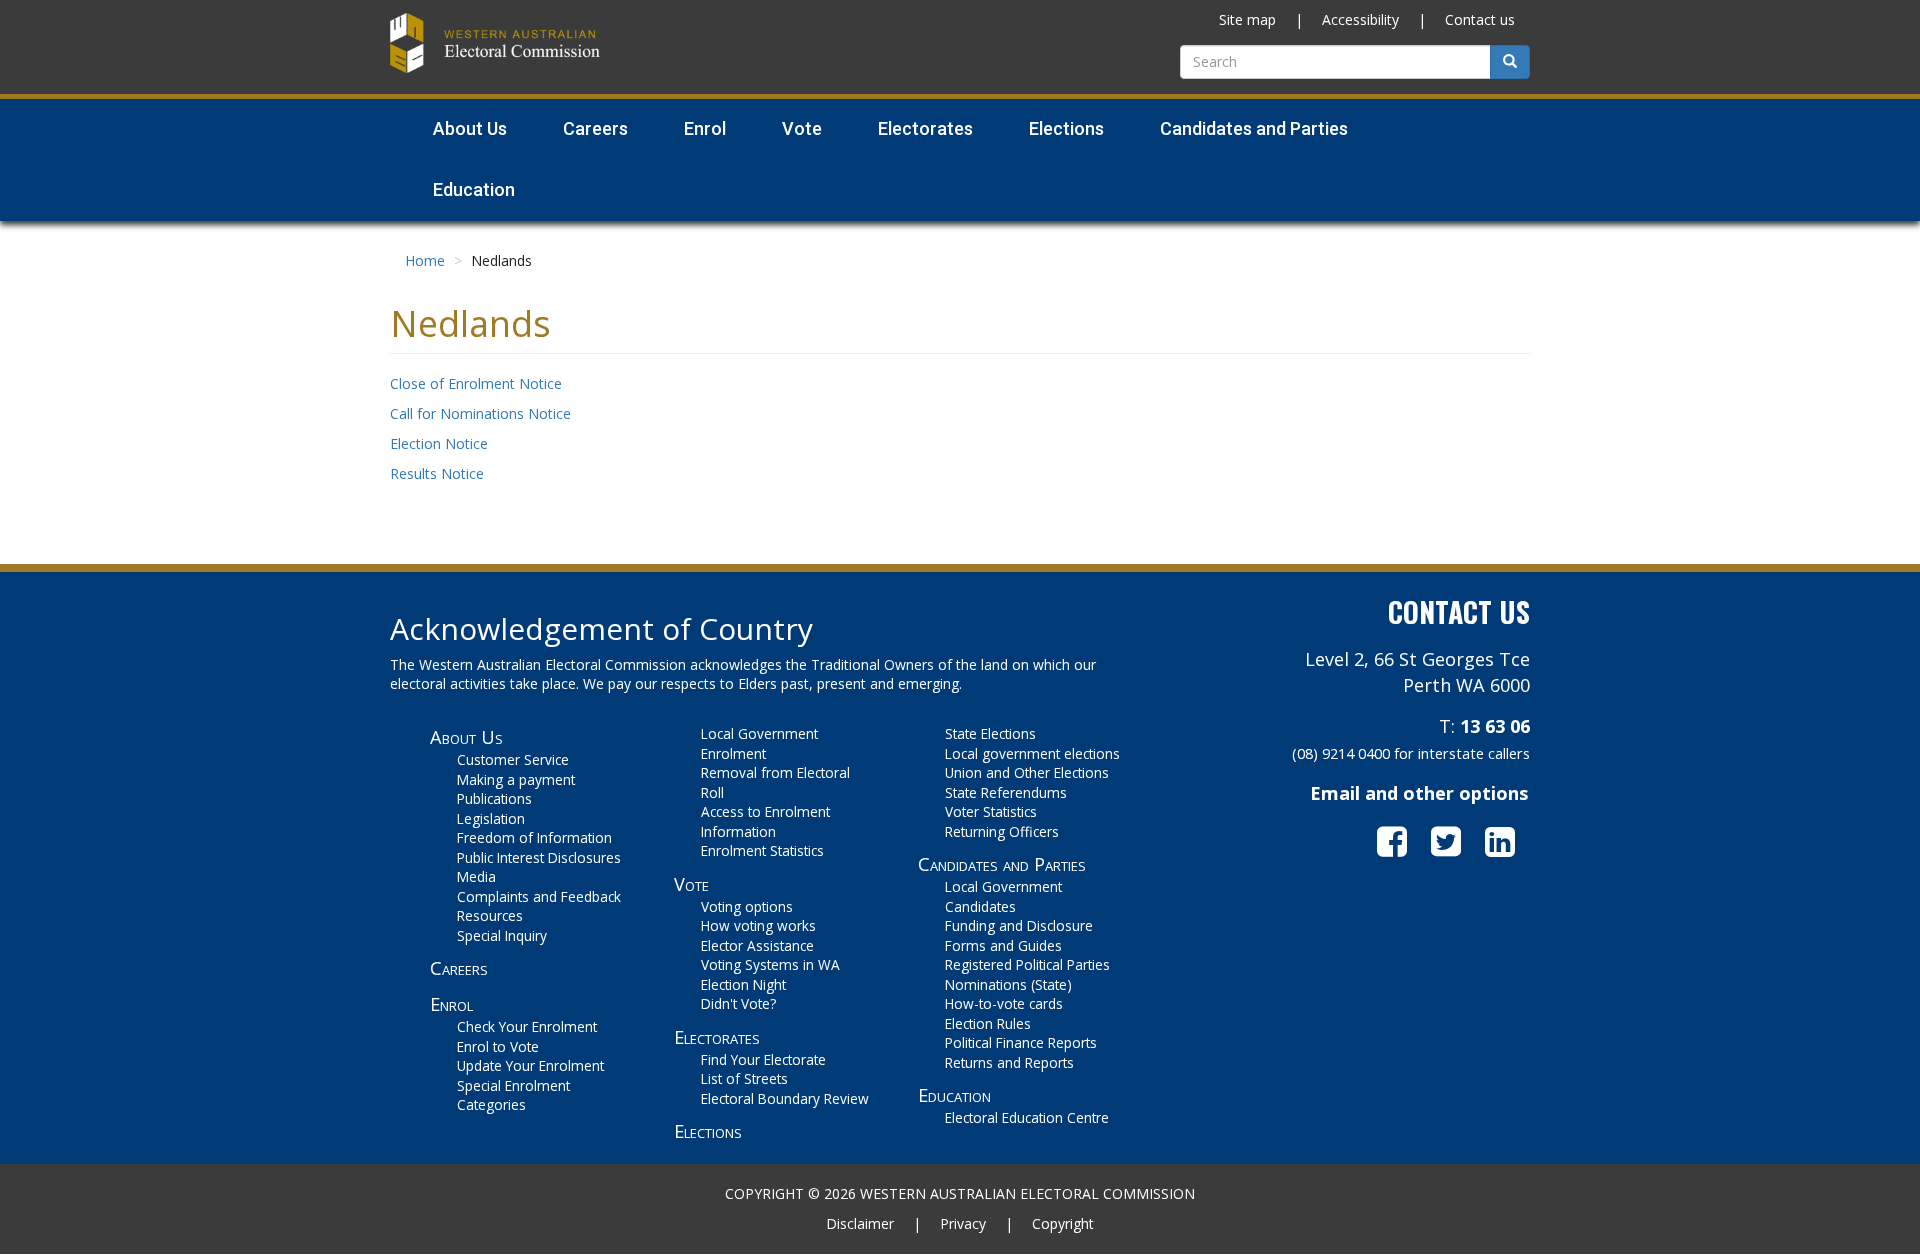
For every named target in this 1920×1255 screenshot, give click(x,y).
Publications (494, 798)
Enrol (451, 1004)
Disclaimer (860, 1223)
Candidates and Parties (1002, 864)
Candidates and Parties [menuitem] (1254, 128)
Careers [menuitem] (595, 128)
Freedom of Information (534, 837)
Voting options (747, 906)
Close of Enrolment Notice (476, 383)
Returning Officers (1002, 831)
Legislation (491, 818)
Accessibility (1360, 19)
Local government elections (1032, 753)
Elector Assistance (757, 945)
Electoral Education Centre (1027, 1117)
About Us (466, 737)
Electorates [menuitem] (925, 128)
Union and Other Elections (1027, 772)
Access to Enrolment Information (765, 821)
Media (476, 876)
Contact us (1480, 19)
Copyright (1063, 1223)
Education (954, 1095)
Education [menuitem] (474, 189)
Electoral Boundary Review (785, 1098)
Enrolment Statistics (762, 850)
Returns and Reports (1009, 1062)
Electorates (717, 1037)
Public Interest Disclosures (539, 857)
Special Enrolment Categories (513, 1095)
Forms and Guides (1003, 945)
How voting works (758, 925)
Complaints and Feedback (539, 896)
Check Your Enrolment (527, 1026)
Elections (708, 1131)
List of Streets (744, 1078)
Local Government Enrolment (759, 743)
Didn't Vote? (738, 1003)
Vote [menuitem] (802, 128)
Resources (490, 915)
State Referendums (1006, 792)
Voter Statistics (991, 811)
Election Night (743, 984)
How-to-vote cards (1004, 1003)
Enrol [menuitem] (705, 128)
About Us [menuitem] (470, 128)
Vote (691, 884)
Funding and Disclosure (1019, 925)
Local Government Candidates (1003, 896)
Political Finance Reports (1021, 1042)
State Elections (990, 733)
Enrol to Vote (498, 1046)
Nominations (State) (1008, 984)
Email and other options (1419, 793)
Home (425, 260)
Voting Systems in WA (770, 964)
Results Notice (437, 473)
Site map (1247, 19)
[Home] (495, 40)
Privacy (963, 1223)
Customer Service (513, 759)
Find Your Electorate (763, 1059)
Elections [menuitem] (1066, 128)
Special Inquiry (502, 935)
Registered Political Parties (1027, 964)
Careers (459, 968)
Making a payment (516, 779)
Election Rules (988, 1023)
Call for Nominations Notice (480, 413)
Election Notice (439, 443)
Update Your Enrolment (530, 1065)
